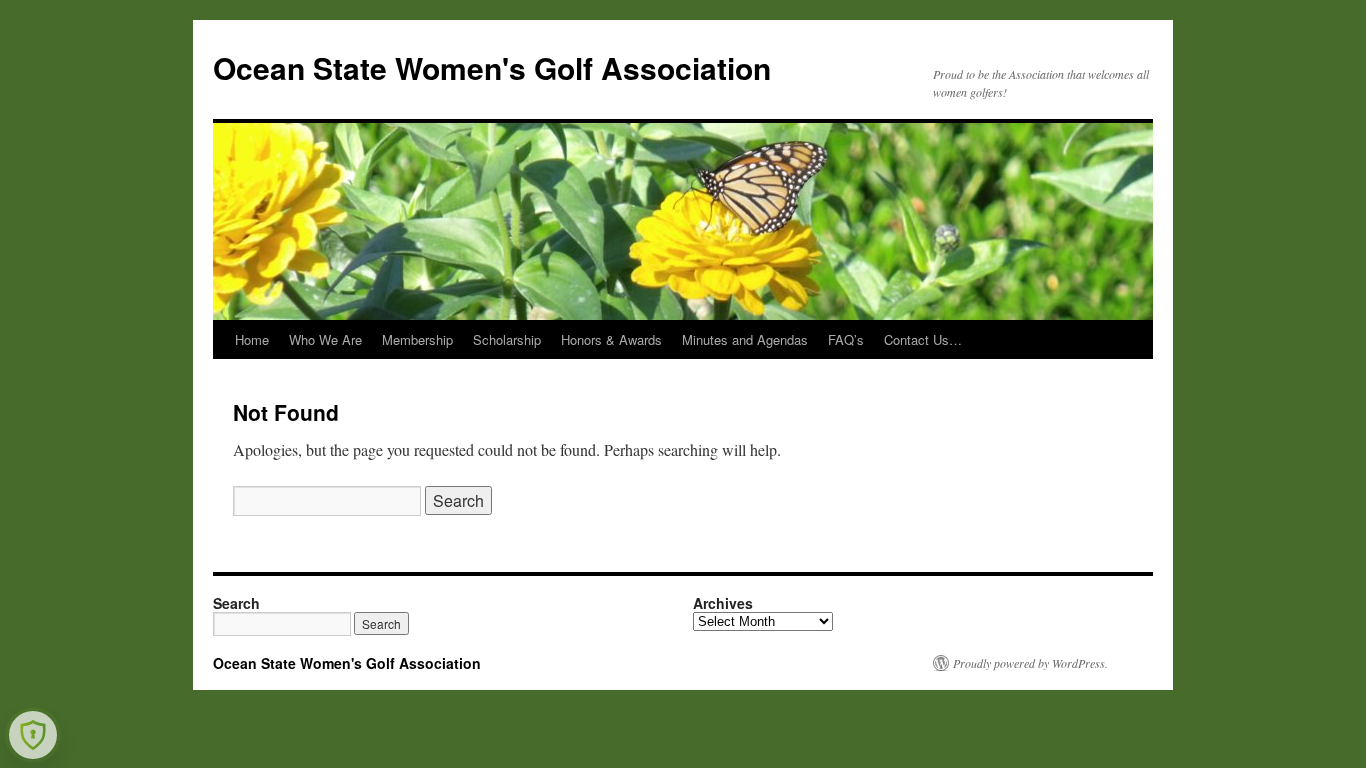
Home (252, 339)
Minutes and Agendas (745, 339)
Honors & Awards (611, 339)
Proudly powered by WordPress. (1030, 663)
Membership (417, 339)
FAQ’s (846, 339)
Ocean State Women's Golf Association (492, 67)
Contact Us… (923, 339)
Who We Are (325, 339)
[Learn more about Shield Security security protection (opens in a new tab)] (33, 735)
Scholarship (507, 339)
